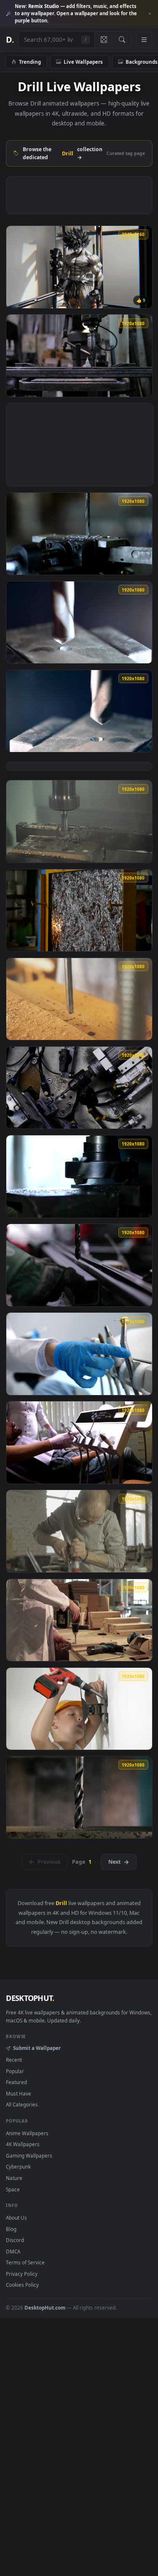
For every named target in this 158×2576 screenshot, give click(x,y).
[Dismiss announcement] (150, 14)
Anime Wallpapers (27, 2133)
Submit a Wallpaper (37, 2048)
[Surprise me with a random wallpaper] (104, 40)
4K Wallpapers (23, 2144)
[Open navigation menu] (144, 40)
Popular (15, 2071)
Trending (30, 62)
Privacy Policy (22, 2274)
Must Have (19, 2093)
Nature (14, 2178)
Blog (11, 2229)
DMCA (13, 2251)
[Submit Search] (122, 40)
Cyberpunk (18, 2166)
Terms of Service (25, 2262)
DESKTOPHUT (30, 1998)
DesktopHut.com (45, 2307)
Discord (15, 2240)
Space (13, 2189)
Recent (14, 2060)
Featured (16, 2082)
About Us (16, 2218)
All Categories (22, 2104)
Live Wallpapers (83, 62)
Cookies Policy (22, 2285)
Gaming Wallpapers (29, 2155)
